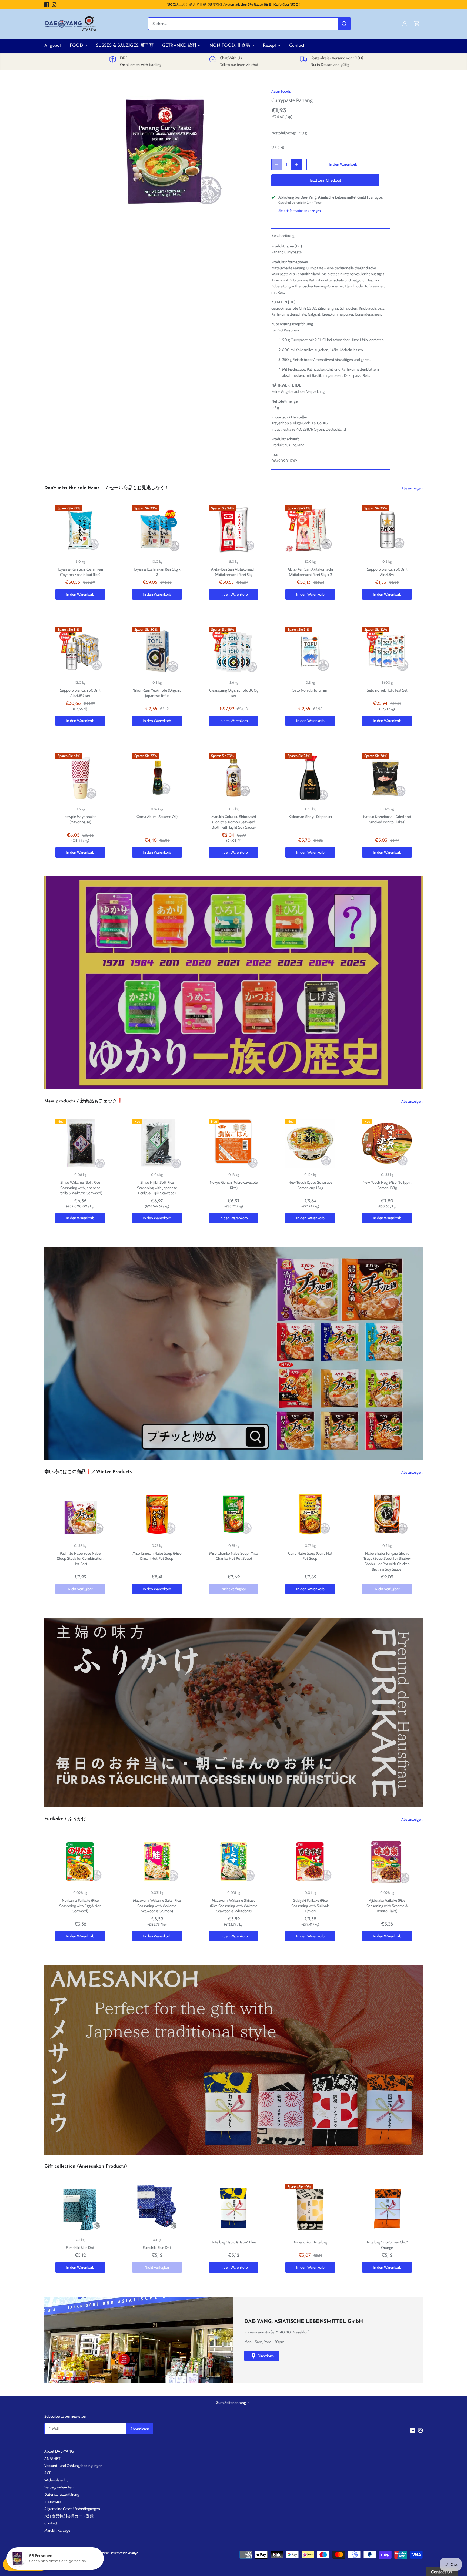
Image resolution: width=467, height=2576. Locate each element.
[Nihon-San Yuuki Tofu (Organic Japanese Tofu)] (157, 652)
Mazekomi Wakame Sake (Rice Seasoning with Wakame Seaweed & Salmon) (157, 1906)
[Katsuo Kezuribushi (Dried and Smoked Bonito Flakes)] (387, 778)
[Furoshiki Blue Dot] (80, 2209)
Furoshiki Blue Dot (80, 2248)
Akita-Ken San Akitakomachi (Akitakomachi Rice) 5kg (234, 572)
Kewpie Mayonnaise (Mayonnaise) (80, 819)
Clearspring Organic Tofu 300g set (234, 693)
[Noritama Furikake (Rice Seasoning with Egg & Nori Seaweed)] (80, 1861)
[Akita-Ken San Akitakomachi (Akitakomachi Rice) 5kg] (234, 530)
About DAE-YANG (59, 2451)
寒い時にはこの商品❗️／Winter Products (88, 1472)
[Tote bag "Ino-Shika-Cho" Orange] (387, 2209)
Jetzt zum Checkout (325, 180)
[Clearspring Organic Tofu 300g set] (234, 652)
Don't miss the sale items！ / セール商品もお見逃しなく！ (107, 488)
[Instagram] (54, 5)
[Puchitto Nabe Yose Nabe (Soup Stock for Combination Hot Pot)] (80, 1514)
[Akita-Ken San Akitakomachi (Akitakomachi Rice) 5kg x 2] (310, 530)
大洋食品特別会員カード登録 (69, 2516)
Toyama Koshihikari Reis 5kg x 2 (157, 572)
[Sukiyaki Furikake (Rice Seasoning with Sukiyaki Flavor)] (310, 1861)
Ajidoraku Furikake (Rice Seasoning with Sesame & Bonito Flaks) (387, 1906)
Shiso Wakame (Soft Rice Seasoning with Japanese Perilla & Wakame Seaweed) (80, 1188)
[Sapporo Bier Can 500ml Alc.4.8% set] (80, 652)
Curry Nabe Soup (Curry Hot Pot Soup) (310, 1556)
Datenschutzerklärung (62, 2494)
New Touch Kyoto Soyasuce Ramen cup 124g (310, 1185)
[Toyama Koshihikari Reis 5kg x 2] (157, 530)
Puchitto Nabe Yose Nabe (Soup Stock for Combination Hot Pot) (80, 1559)
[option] (168, 151)
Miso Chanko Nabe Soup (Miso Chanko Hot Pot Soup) (234, 1556)
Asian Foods (281, 91)
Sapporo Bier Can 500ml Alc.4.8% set (80, 693)
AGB (48, 2473)
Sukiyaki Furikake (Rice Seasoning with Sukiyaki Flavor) (310, 1906)
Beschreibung (283, 236)
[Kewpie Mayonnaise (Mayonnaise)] (80, 778)
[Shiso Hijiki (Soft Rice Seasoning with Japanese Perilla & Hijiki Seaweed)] (157, 1143)
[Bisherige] (47, 983)
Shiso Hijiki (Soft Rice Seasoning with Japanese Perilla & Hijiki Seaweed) (157, 1188)
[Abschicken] (344, 24)
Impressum (53, 2501)
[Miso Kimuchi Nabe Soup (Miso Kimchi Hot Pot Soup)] (157, 1514)
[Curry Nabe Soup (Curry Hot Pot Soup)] (310, 1514)
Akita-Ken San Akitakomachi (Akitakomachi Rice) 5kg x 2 (310, 572)
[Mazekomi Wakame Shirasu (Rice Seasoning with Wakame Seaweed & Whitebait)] (234, 1861)
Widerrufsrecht (56, 2480)
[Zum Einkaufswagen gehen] (417, 24)
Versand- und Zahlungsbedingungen (73, 2466)
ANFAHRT (52, 2458)
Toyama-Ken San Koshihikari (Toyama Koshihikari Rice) (80, 572)
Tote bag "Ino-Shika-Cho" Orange (387, 2245)
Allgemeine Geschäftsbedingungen (72, 2509)
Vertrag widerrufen (59, 2487)
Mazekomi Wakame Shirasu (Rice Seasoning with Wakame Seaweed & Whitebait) (234, 1906)
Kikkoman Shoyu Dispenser (310, 817)
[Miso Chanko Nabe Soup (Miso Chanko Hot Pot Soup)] (234, 1514)
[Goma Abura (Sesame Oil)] (157, 778)
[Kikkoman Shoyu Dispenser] (310, 778)
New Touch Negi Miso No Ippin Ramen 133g (387, 1185)
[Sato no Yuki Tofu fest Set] (387, 652)
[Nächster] (420, 983)
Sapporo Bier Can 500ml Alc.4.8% (387, 572)
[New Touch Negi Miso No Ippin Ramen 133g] (387, 1143)
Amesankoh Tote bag (310, 2242)
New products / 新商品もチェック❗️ (84, 1101)
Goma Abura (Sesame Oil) (157, 817)
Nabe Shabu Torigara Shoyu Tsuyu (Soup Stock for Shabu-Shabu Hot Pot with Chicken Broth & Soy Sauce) (387, 1561)
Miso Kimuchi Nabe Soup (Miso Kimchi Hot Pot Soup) (157, 1556)
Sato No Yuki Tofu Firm (310, 690)
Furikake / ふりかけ (65, 1819)
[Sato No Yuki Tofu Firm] (310, 652)
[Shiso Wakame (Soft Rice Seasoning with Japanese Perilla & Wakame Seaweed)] (80, 1143)
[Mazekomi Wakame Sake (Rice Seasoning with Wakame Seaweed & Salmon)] (157, 1861)
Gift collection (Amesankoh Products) (86, 2166)
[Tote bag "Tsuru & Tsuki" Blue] (234, 2209)
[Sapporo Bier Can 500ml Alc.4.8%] (387, 530)
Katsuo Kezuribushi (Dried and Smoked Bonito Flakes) (387, 819)
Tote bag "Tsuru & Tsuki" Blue (234, 2242)
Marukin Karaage (57, 2530)
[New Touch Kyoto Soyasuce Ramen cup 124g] (310, 1143)
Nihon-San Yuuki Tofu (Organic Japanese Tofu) (157, 693)
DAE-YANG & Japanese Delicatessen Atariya (107, 2553)
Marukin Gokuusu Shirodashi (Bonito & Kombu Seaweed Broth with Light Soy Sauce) (234, 822)
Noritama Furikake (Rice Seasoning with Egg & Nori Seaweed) (80, 1906)
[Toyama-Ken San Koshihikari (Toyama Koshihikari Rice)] (80, 530)
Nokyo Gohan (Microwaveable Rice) (234, 1185)
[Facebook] (47, 5)
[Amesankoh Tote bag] (310, 2209)
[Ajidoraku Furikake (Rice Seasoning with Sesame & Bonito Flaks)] (387, 1861)
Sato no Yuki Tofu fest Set (387, 690)
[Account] (405, 24)
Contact (51, 2523)
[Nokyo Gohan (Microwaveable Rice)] (234, 1143)
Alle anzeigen (412, 488)
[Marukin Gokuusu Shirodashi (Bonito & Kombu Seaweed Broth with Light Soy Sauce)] (234, 778)
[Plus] (296, 165)
